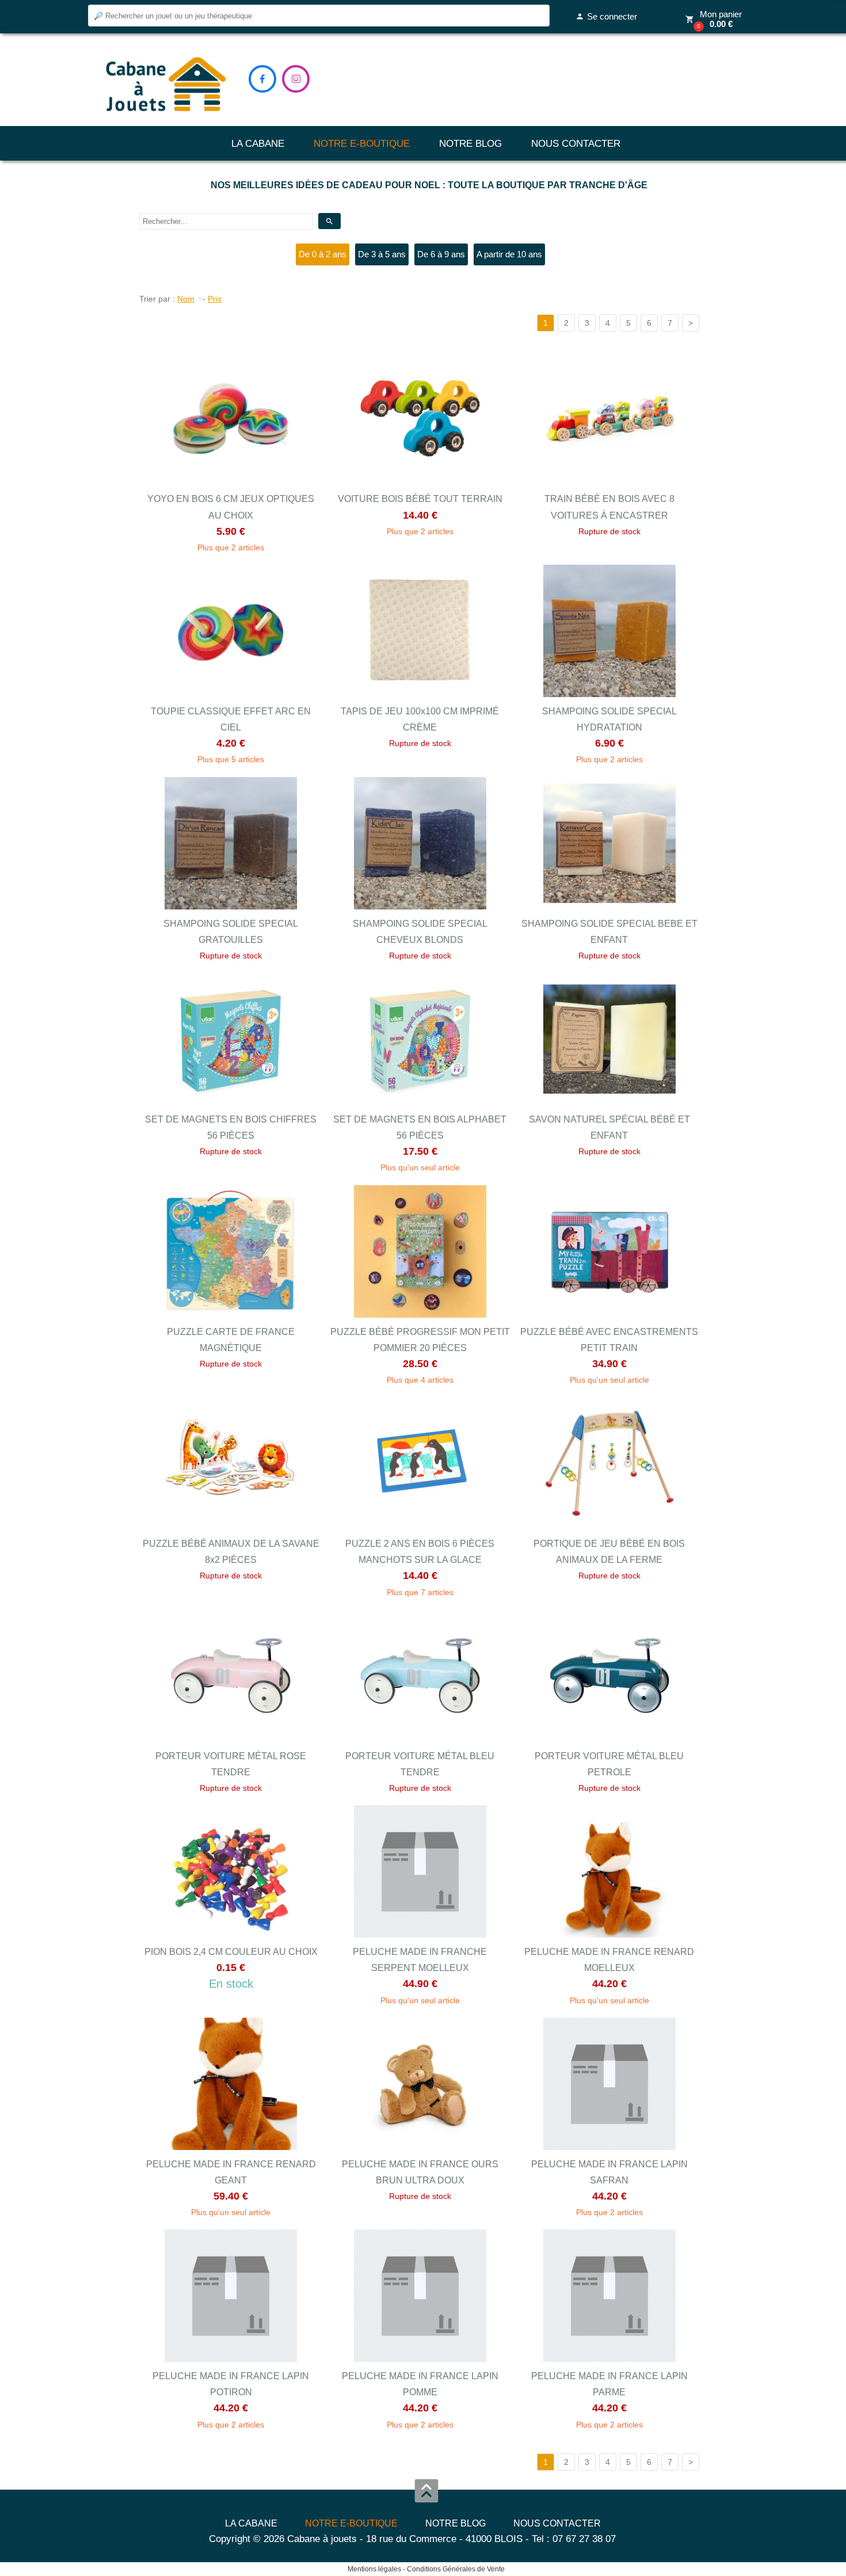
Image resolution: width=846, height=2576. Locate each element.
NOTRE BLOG (470, 144)
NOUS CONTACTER (576, 144)
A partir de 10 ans (509, 254)
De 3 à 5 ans (382, 254)
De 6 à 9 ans (441, 254)
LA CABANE (258, 144)
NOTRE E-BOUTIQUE (362, 144)
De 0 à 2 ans (323, 254)
